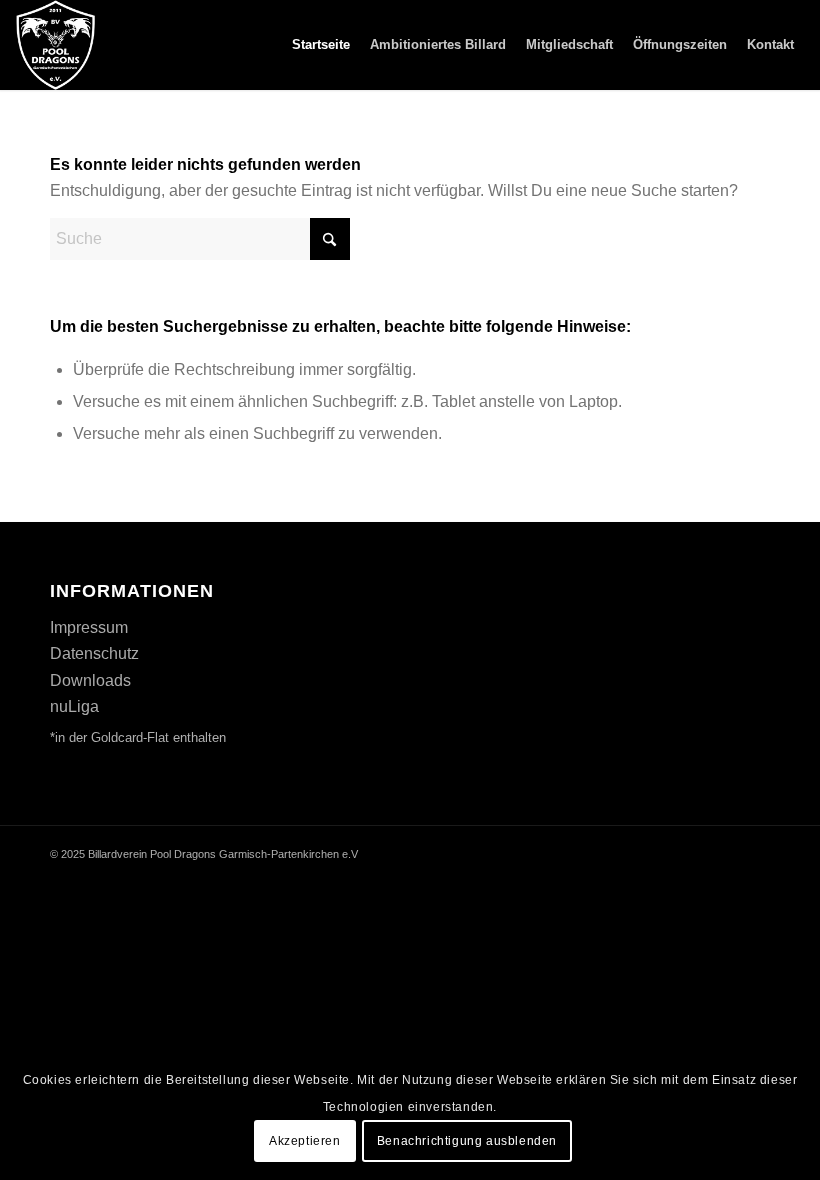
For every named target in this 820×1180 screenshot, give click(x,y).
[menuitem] (321, 45)
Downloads (90, 680)
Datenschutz (94, 653)
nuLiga (74, 706)
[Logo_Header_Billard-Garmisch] (55, 45)
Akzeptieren (305, 1141)
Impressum (89, 627)
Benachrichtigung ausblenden (467, 1141)
